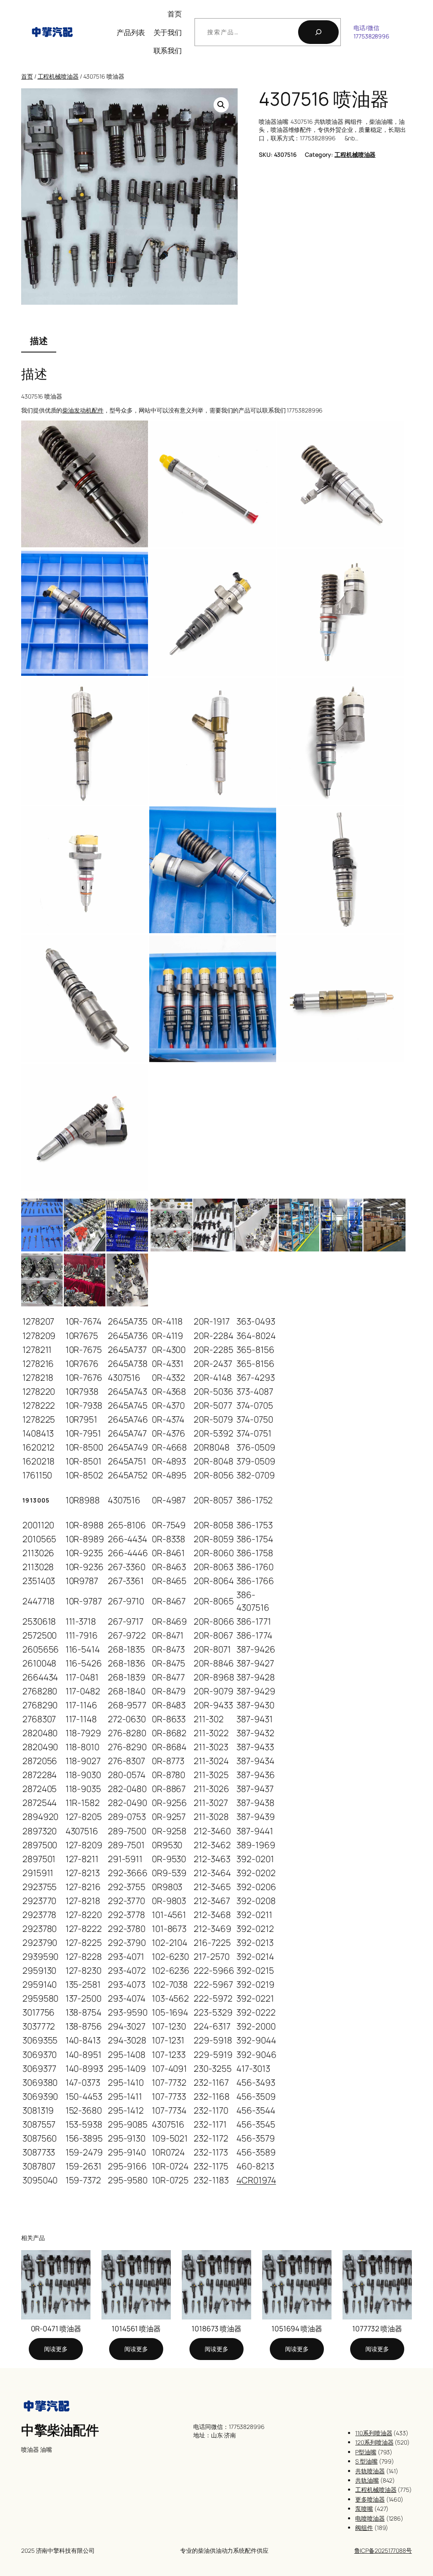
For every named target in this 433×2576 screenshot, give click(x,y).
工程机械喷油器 (58, 76)
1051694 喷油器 (297, 2329)
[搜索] (318, 32)
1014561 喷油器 (136, 2329)
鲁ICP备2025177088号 (383, 2550)
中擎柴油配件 (60, 2430)
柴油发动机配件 (83, 410)
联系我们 (168, 50)
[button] (221, 105)
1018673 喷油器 (216, 2329)
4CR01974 (256, 2180)
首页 (175, 14)
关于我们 (168, 32)
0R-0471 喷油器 (56, 2329)
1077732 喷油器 (377, 2329)
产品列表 (131, 32)
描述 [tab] (39, 341)
